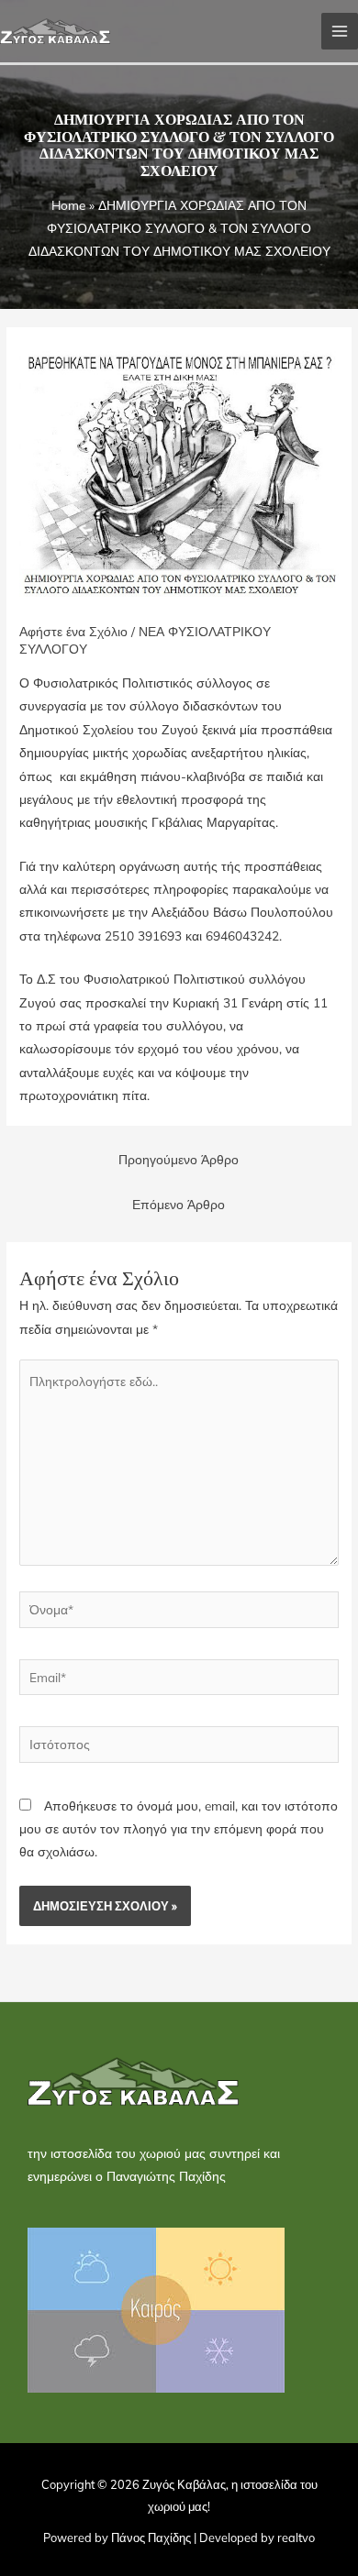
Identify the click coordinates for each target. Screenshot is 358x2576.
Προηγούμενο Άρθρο (179, 1159)
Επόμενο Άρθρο (179, 1204)
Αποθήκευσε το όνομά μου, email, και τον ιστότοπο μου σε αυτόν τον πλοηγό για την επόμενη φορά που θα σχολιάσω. (179, 1829)
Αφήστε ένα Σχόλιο (73, 631)
